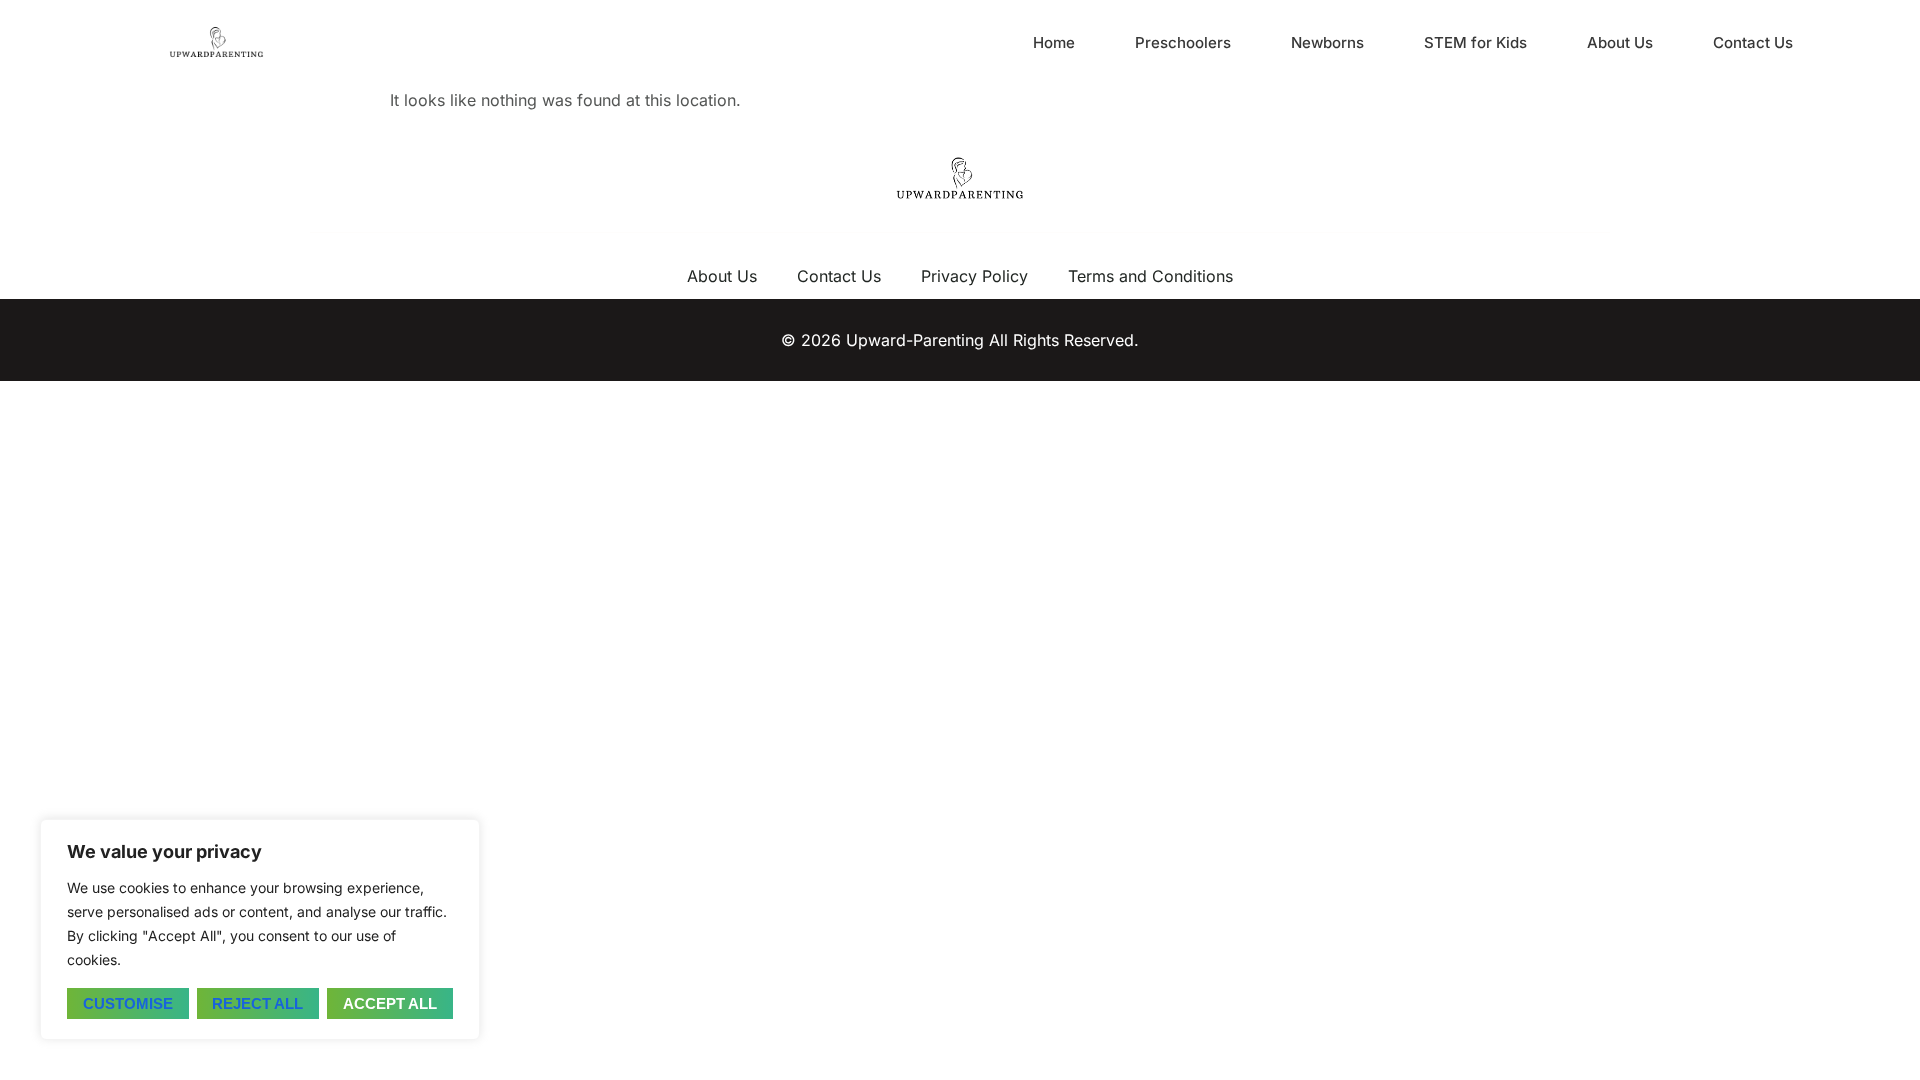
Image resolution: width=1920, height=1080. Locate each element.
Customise (128, 1003)
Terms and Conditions (1150, 276)
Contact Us (1753, 42)
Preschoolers (1183, 42)
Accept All (390, 1003)
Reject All (257, 1003)
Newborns (1327, 42)
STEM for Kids (1475, 42)
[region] (260, 929)
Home (1054, 42)
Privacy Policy (974, 276)
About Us (1620, 42)
